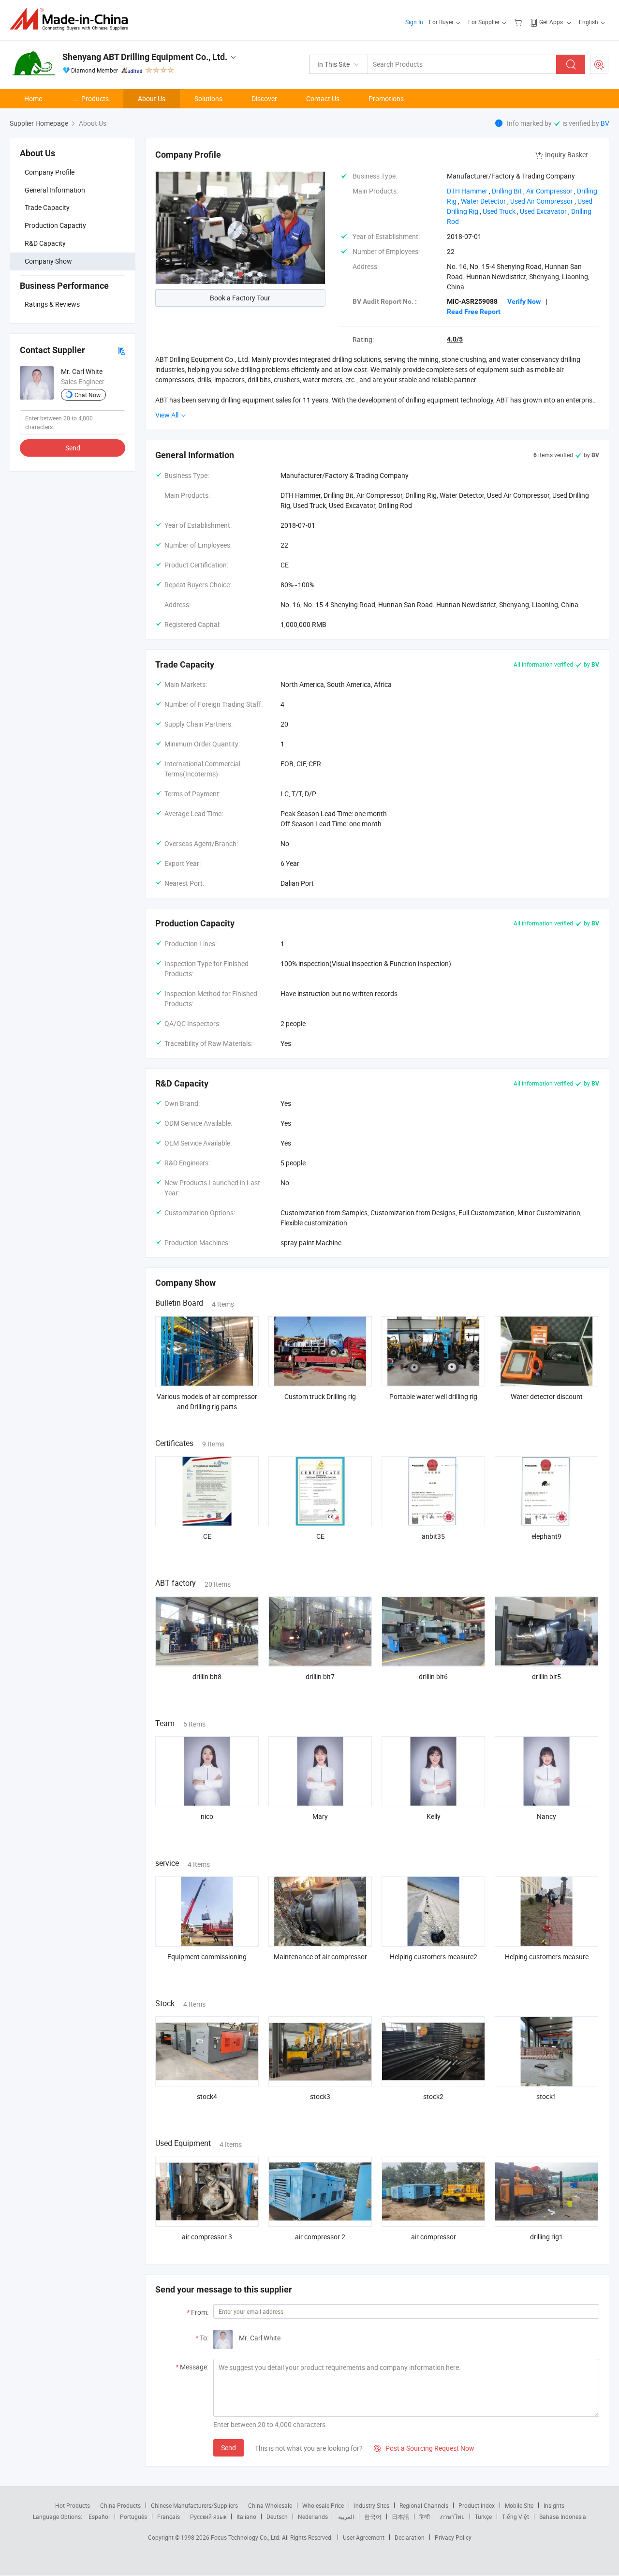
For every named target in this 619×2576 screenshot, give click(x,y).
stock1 (546, 2096)
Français (169, 2516)
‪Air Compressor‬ (549, 191)
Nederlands (313, 2516)
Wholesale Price (323, 2505)
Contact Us (323, 98)
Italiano (246, 2516)
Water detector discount (547, 1396)
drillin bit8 (207, 1676)
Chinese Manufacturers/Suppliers (194, 2505)
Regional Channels (424, 2505)
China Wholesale (270, 2505)
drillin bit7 (320, 1676)
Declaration (410, 2537)
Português (133, 2516)
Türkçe (483, 2516)
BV (605, 123)
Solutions (208, 98)
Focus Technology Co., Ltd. (246, 2537)
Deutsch (277, 2516)
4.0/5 (455, 339)
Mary (320, 1816)
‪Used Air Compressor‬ (542, 201)
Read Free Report (474, 312)
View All (168, 415)
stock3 (320, 2096)
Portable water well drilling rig (433, 1396)
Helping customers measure (547, 1957)
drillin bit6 (433, 1676)
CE (207, 1536)
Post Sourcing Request (599, 64)
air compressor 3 (207, 2237)
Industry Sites (372, 2505)
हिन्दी (425, 2516)
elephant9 (546, 1536)
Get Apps (551, 22)
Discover (264, 98)
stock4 (207, 2096)
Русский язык (208, 2516)
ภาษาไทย (452, 2516)
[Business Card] (121, 350)
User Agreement (364, 2537)
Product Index (477, 2505)
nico (207, 1816)
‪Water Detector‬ (483, 201)
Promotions (386, 98)
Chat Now (88, 395)
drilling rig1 (546, 2237)
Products (95, 98)
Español (99, 2516)
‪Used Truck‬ (499, 211)
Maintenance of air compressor (320, 1957)
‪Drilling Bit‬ (507, 191)
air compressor (434, 2237)
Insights (554, 2505)
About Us (152, 98)
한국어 (373, 2516)
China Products (120, 2505)
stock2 (433, 2096)
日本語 (400, 2516)
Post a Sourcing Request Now (424, 2448)
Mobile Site (519, 2505)
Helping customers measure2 (434, 1957)
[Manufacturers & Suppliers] (72, 19)
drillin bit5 (546, 1676)
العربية (346, 2516)
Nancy (546, 1816)
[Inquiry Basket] (519, 22)
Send (73, 448)
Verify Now (524, 301)
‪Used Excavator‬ (543, 211)
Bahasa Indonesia (563, 2516)
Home (33, 98)
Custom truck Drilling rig (320, 1396)
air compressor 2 (320, 2237)
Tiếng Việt (516, 2516)
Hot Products (73, 2505)
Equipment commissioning (207, 1957)
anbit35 (433, 1536)
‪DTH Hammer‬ (467, 191)
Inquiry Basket (567, 155)
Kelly (434, 1816)
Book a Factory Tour (240, 298)
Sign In (414, 22)
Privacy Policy (453, 2537)
